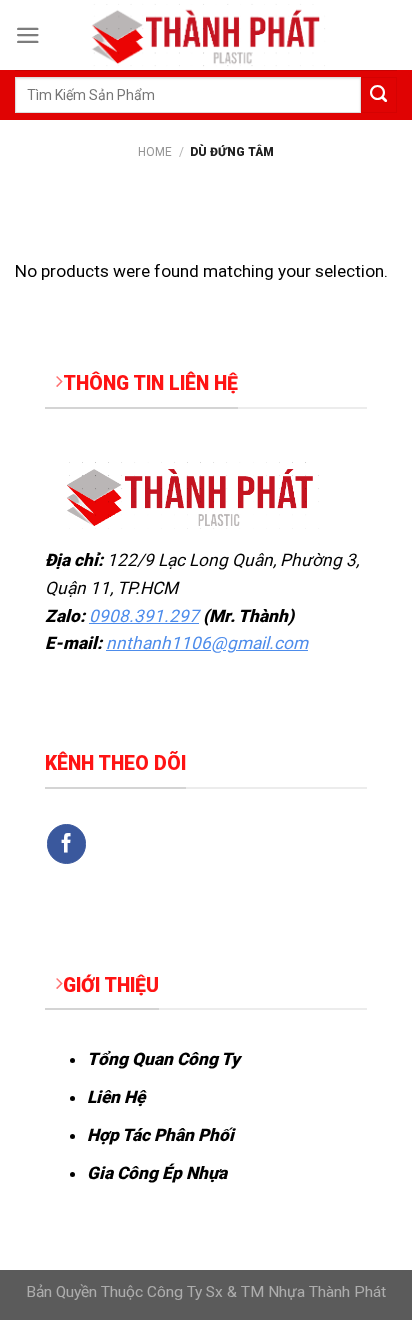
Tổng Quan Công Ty (163, 1059)
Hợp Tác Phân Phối (160, 1135)
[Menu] (28, 35)
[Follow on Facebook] (66, 844)
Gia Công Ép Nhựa (157, 1173)
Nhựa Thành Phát (327, 1292)
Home (155, 152)
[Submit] (379, 95)
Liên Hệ (116, 1097)
